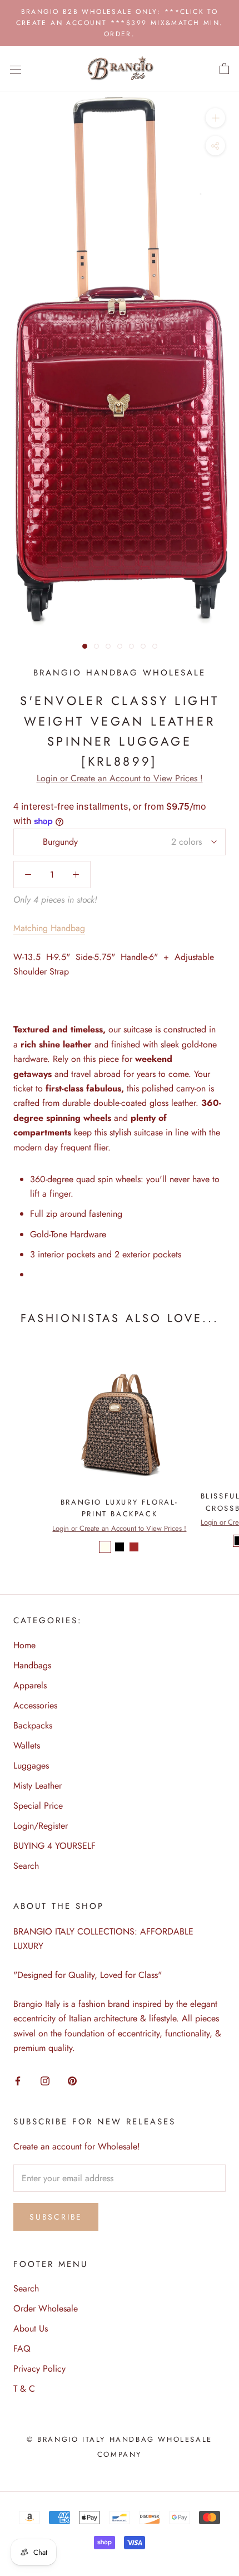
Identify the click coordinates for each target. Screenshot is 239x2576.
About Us (31, 2328)
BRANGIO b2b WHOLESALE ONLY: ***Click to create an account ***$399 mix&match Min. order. (120, 23)
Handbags (32, 1665)
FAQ (22, 2349)
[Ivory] (105, 1547)
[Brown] (134, 1547)
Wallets (27, 1745)
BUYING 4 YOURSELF (54, 1846)
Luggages (31, 1766)
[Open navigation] (16, 69)
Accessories (35, 1705)
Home (24, 1645)
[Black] (120, 1547)
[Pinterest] (72, 2080)
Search (26, 1866)
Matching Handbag (49, 928)
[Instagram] (45, 2080)
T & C (24, 2389)
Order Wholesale (46, 2308)
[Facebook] (18, 2080)
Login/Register (41, 1826)
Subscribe (56, 2217)
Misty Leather (38, 1786)
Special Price (38, 1806)
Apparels (30, 1685)
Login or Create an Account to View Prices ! (120, 778)
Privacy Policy (39, 2369)
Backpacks (33, 1725)
